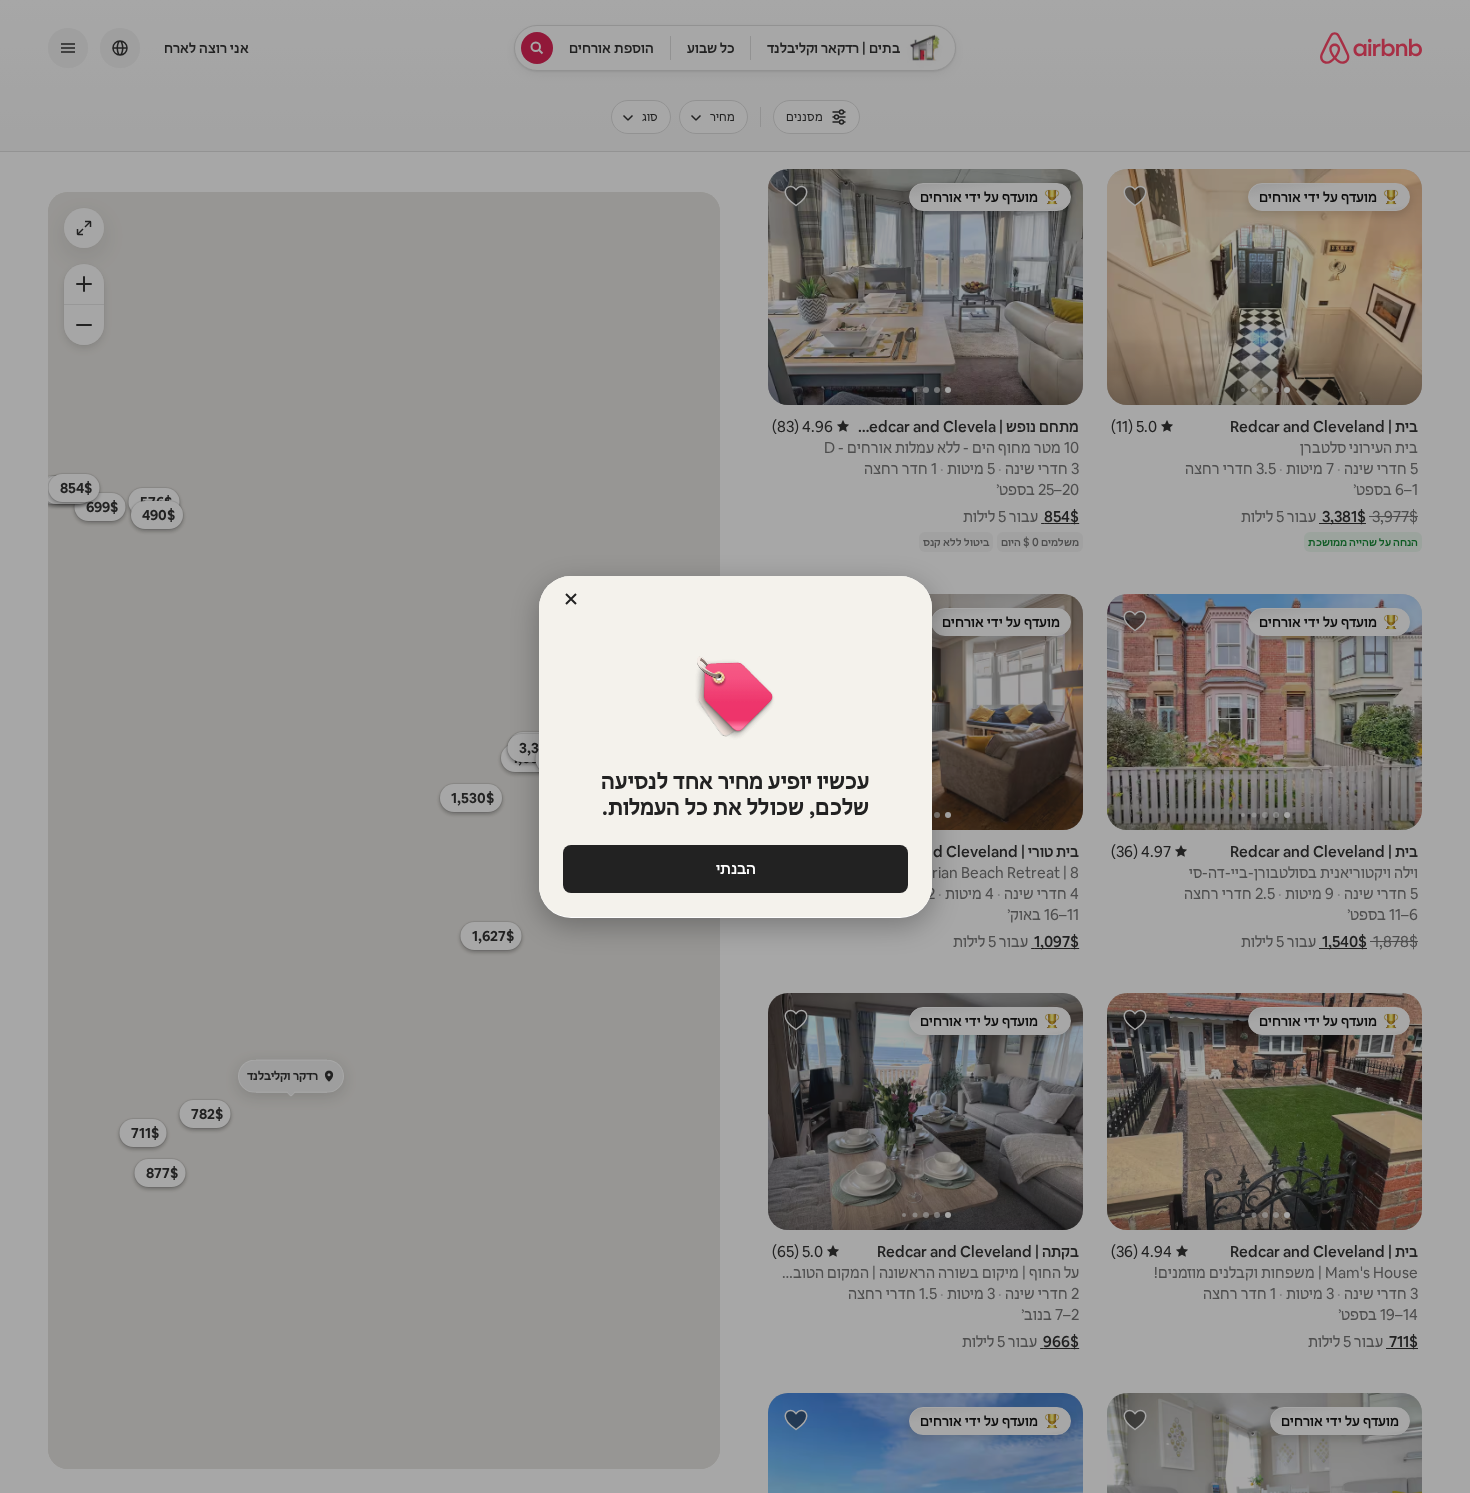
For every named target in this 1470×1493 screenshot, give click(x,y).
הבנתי (735, 868)
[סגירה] (571, 599)
